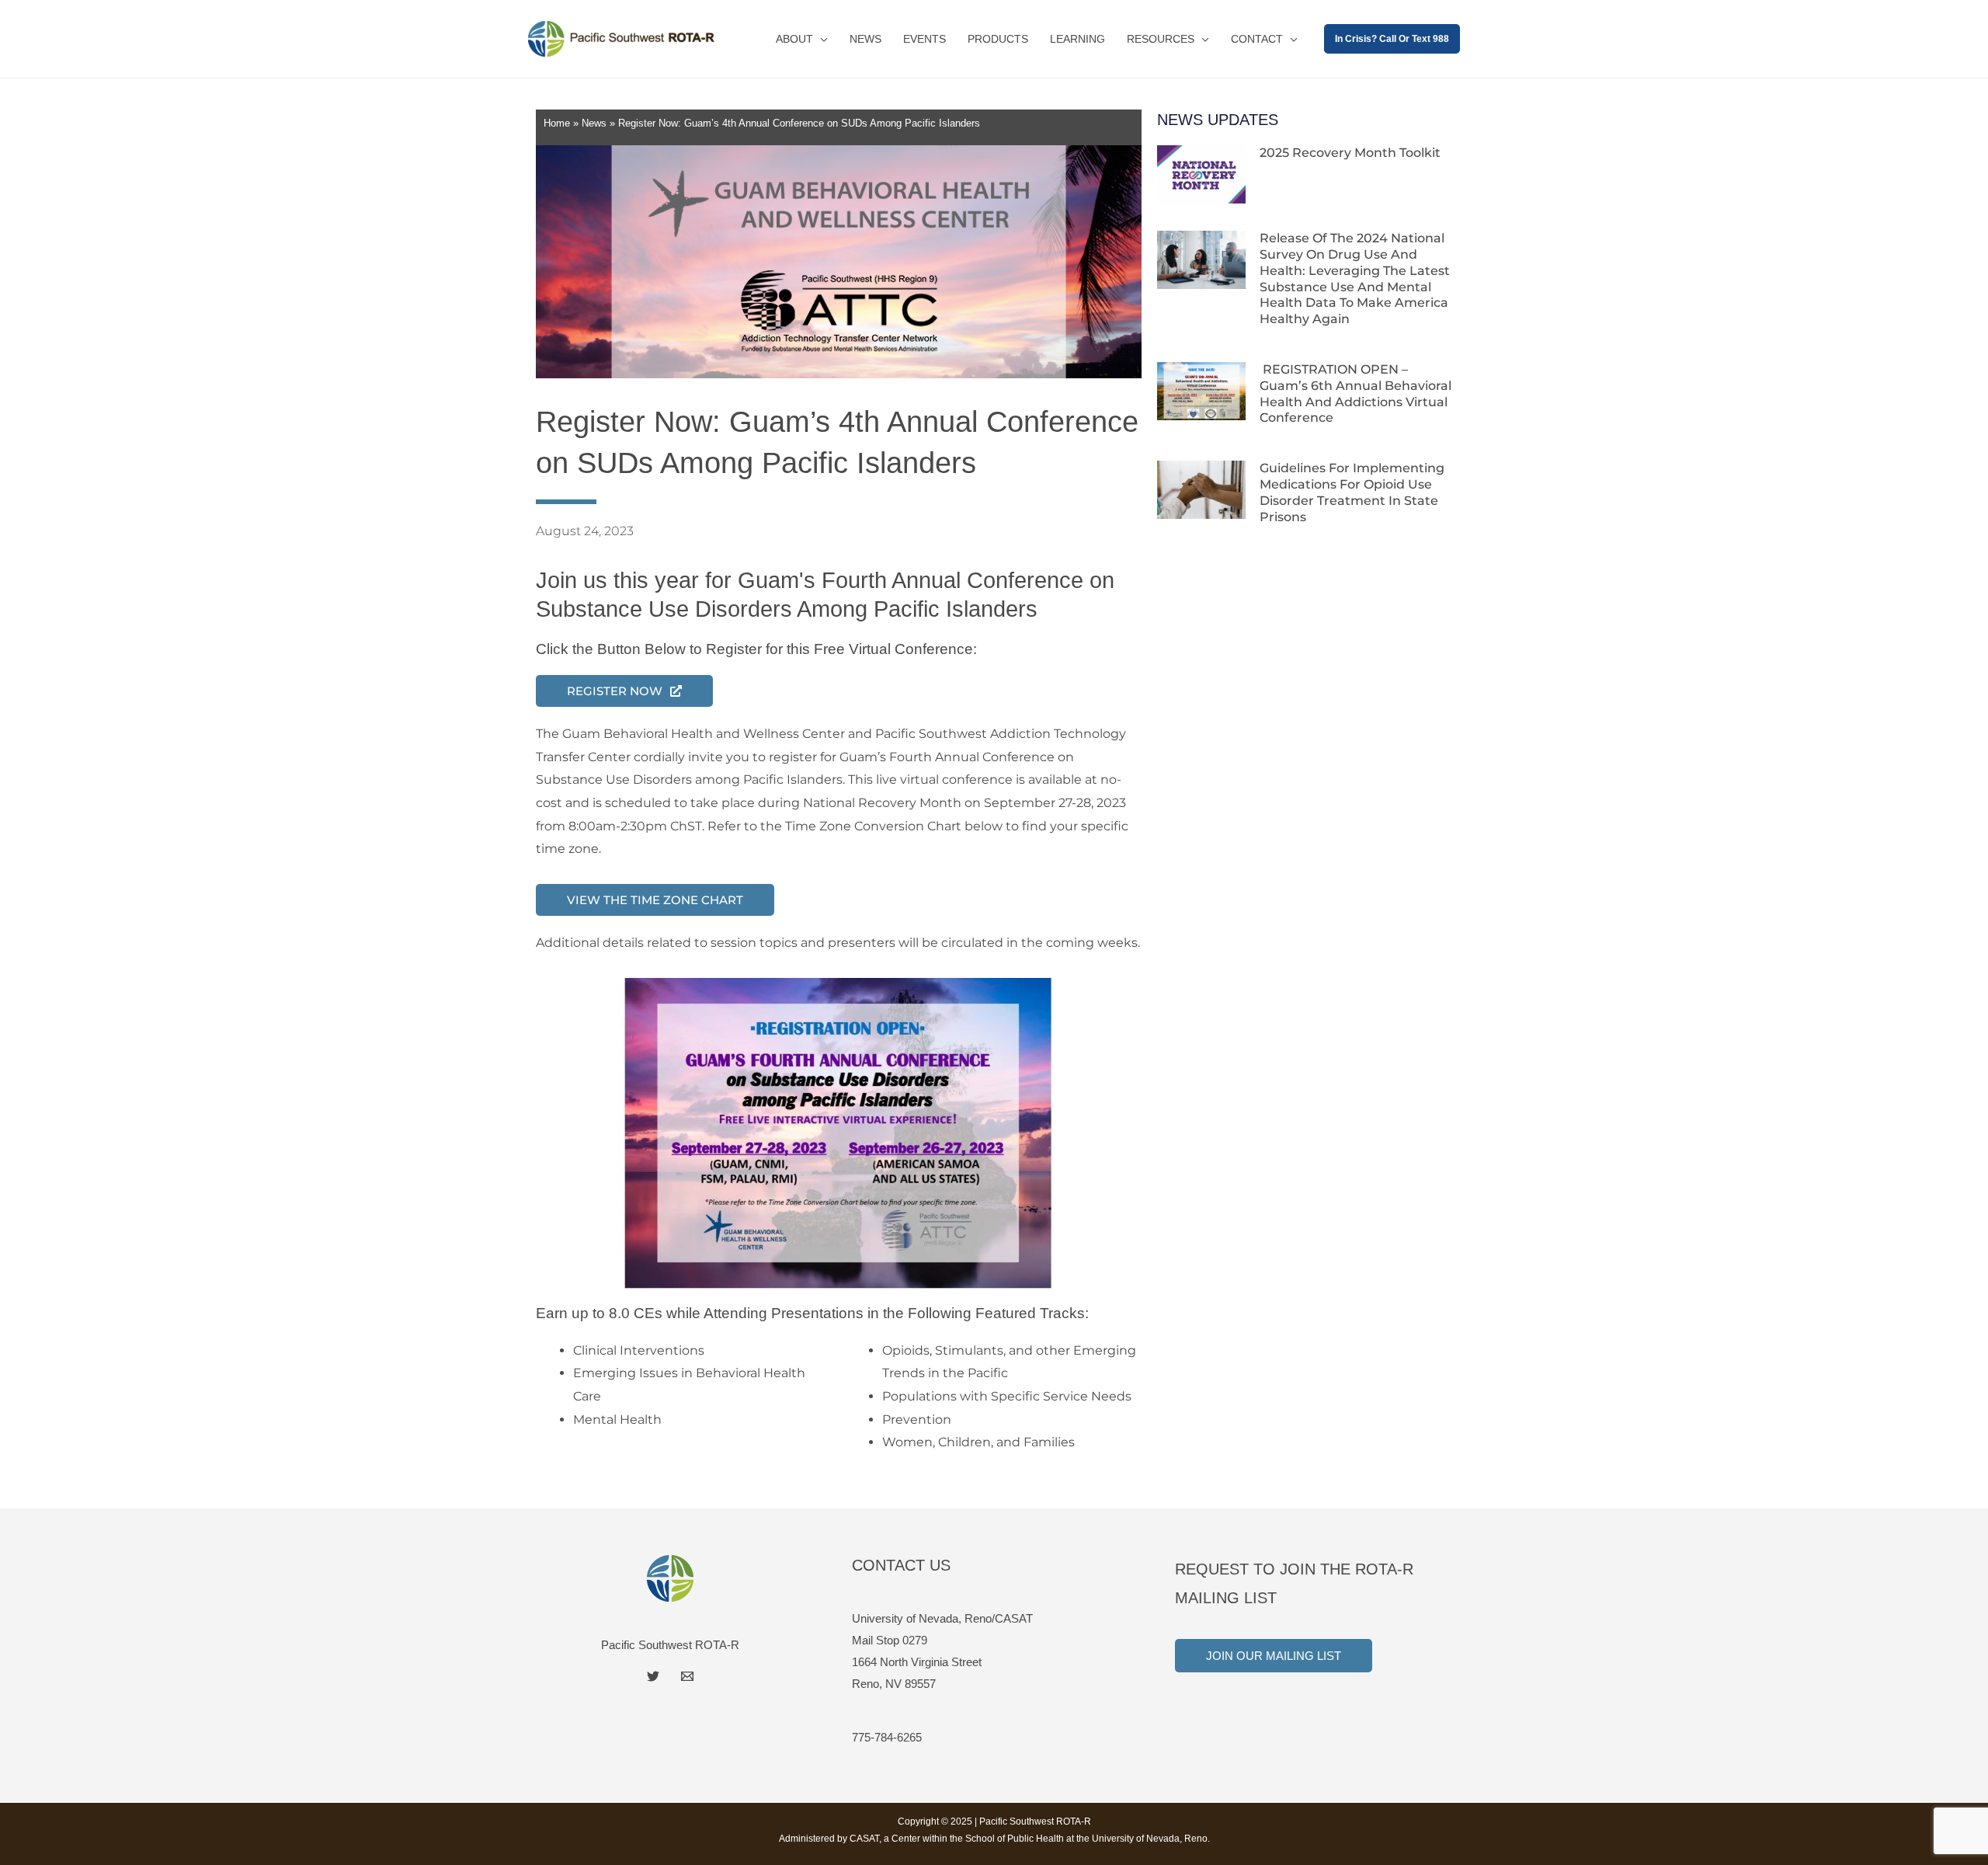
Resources (1161, 39)
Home (557, 123)
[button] (1392, 39)
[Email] (687, 1676)
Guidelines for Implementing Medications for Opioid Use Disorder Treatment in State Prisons (1352, 492)
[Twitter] (653, 1676)
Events (924, 39)
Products (998, 39)
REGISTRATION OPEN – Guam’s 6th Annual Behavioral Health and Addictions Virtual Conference (1355, 393)
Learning (1077, 39)
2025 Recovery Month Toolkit (1350, 153)
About (794, 39)
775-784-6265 (887, 1737)
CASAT (864, 1839)
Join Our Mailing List (1274, 1656)
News (865, 39)
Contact (1257, 39)
